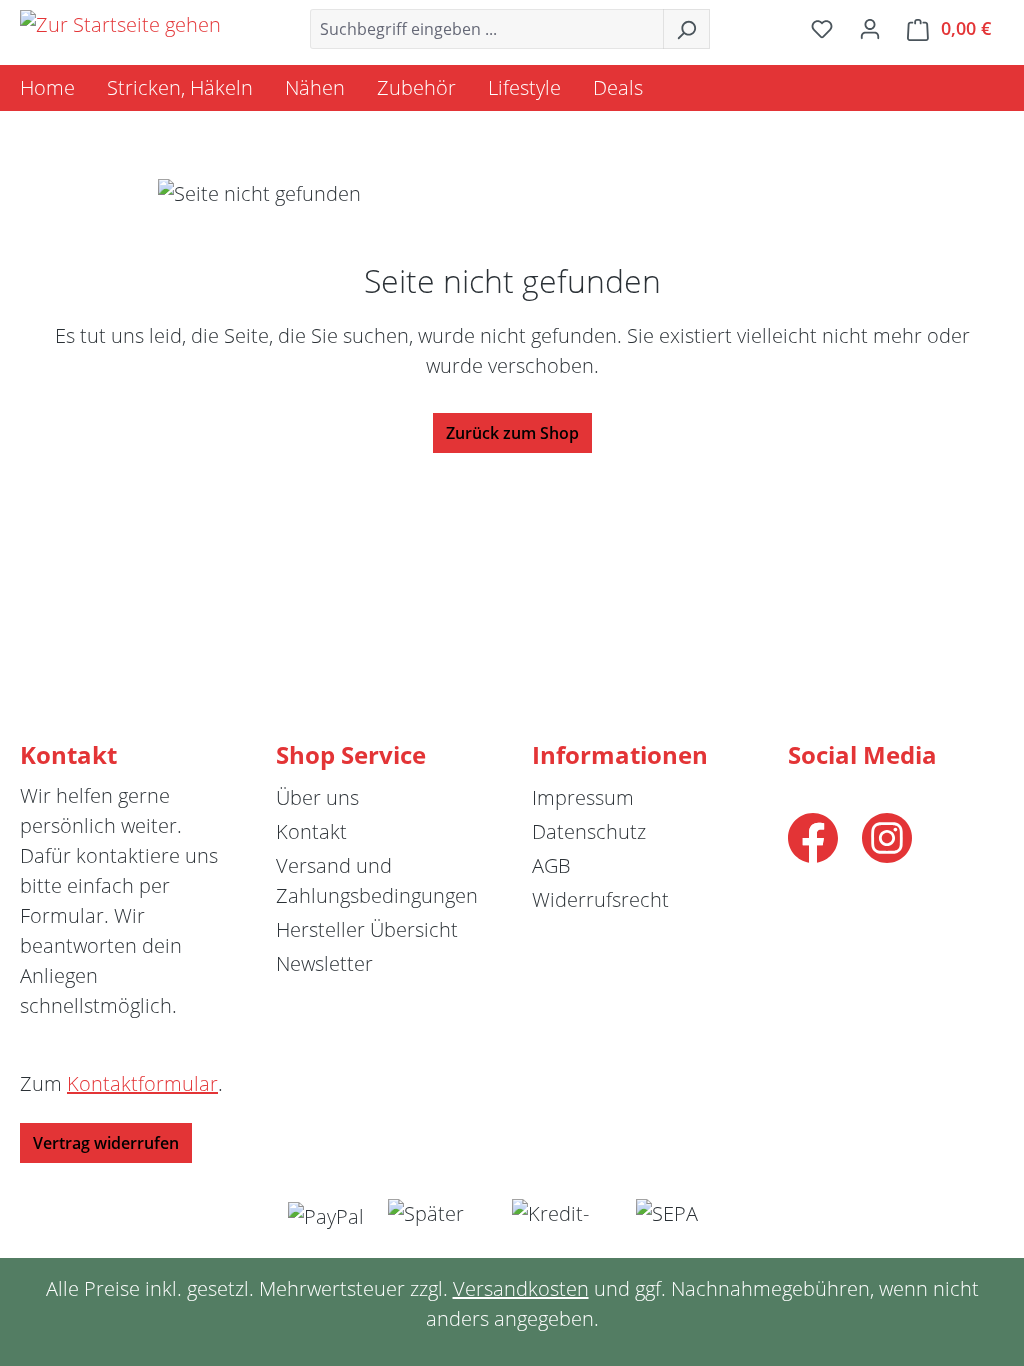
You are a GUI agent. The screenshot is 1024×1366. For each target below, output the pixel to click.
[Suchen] (686, 29)
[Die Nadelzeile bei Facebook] (813, 835)
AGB (551, 865)
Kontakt (311, 831)
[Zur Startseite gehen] (120, 25)
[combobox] (487, 29)
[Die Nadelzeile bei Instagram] (887, 835)
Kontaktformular (142, 1083)
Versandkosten (521, 1288)
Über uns (317, 797)
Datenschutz (589, 831)
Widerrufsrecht (600, 899)
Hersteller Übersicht (367, 929)
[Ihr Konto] (870, 28)
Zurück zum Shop (512, 433)
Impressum (583, 797)
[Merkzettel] (822, 28)
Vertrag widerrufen (106, 1143)
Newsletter (324, 963)
